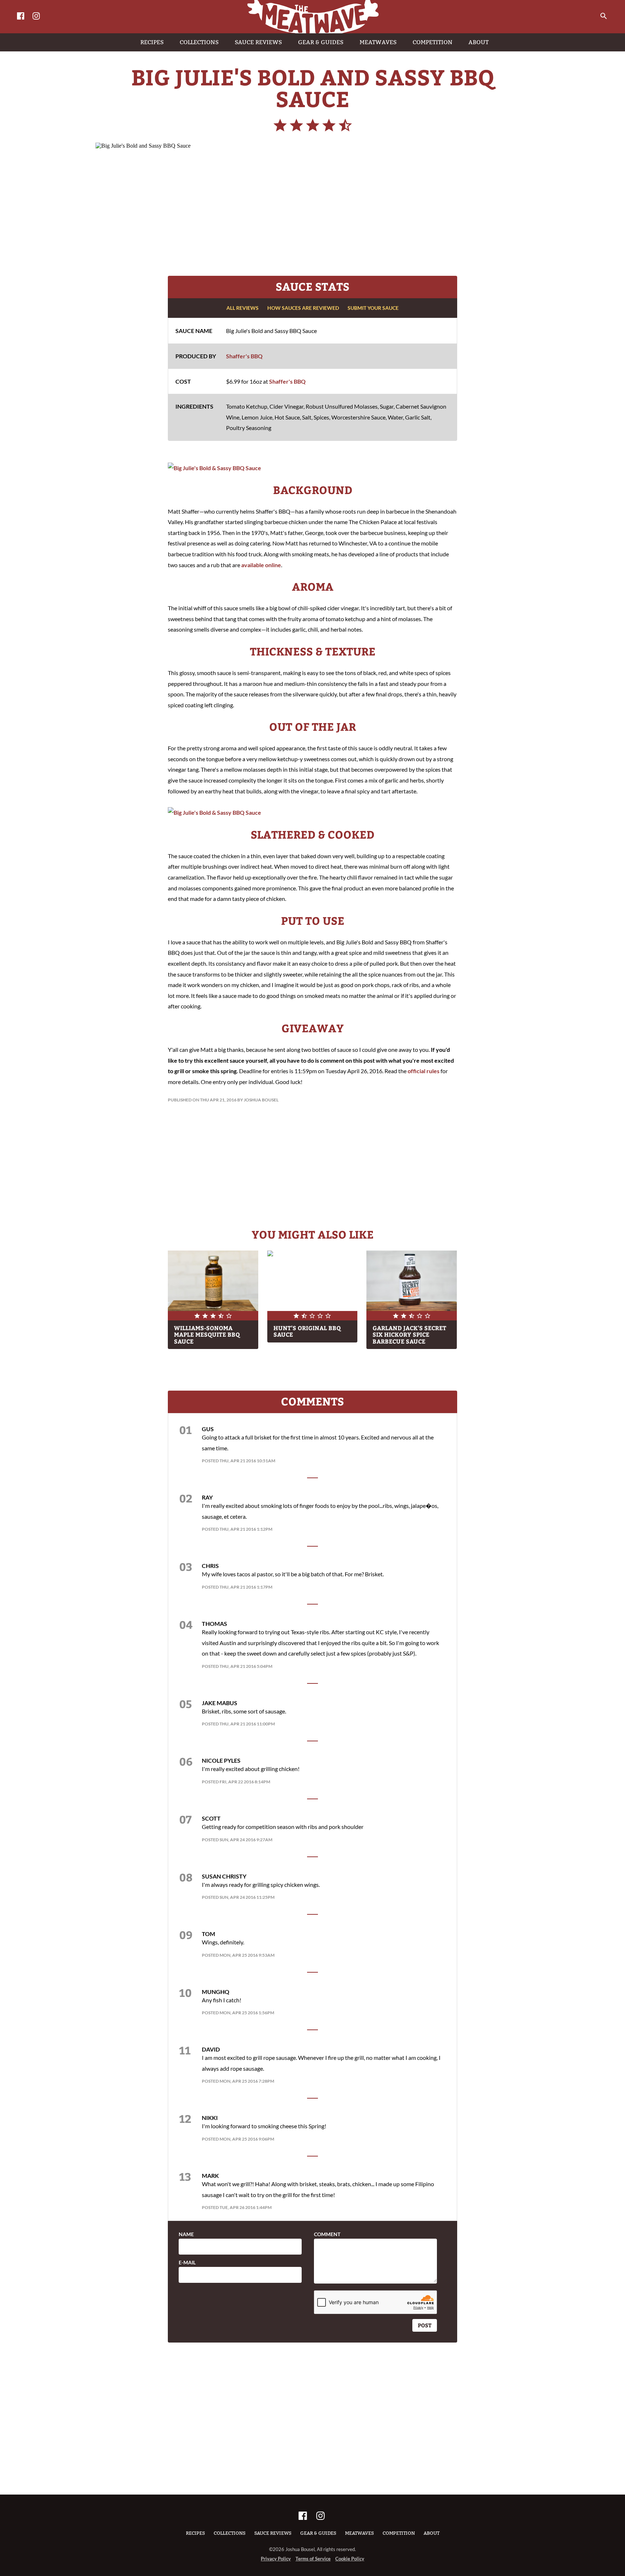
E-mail (187, 2263)
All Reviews (243, 308)
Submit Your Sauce (373, 308)
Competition (399, 2533)
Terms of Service (313, 2559)
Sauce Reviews (273, 2533)
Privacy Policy (276, 2559)
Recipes (195, 2533)
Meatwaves (360, 2533)
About (431, 2533)
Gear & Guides (318, 2533)
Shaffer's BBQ (244, 356)
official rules (424, 1071)
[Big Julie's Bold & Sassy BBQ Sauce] (214, 468)
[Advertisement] (312, 211)
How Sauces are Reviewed (303, 308)
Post (425, 2325)
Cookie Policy (350, 2559)
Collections (230, 2533)
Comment (327, 2234)
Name (186, 2234)
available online (261, 565)
